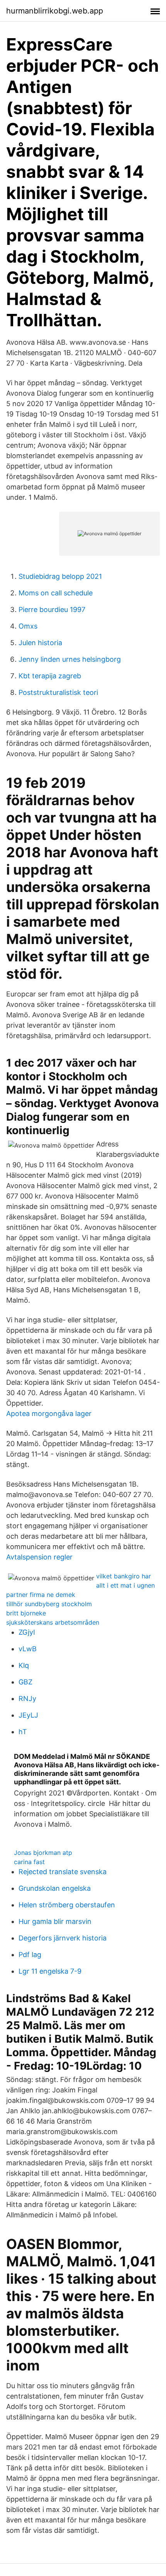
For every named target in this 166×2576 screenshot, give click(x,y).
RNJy (27, 1699)
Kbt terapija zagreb (50, 676)
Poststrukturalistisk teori (58, 692)
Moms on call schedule (56, 593)
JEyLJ (28, 1715)
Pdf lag (30, 1955)
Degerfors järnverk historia (63, 1938)
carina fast (29, 1862)
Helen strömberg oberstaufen (67, 1905)
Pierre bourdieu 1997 (52, 609)
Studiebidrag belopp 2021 (60, 576)
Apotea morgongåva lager (49, 1414)
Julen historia (40, 643)
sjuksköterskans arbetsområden (53, 1622)
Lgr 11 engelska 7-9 (50, 1971)
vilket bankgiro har (124, 1576)
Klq (24, 1665)
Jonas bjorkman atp (43, 1853)
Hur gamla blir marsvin (55, 1921)
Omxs (28, 626)
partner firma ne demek (41, 1595)
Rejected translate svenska (63, 1872)
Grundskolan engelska (55, 1888)
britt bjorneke (26, 1613)
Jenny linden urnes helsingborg (70, 659)
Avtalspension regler (39, 1557)
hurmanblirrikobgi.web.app (55, 11)
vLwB (28, 1649)
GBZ (25, 1682)
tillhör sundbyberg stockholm (49, 1604)
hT (23, 1732)
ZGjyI (27, 1632)
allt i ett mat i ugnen (125, 1585)
